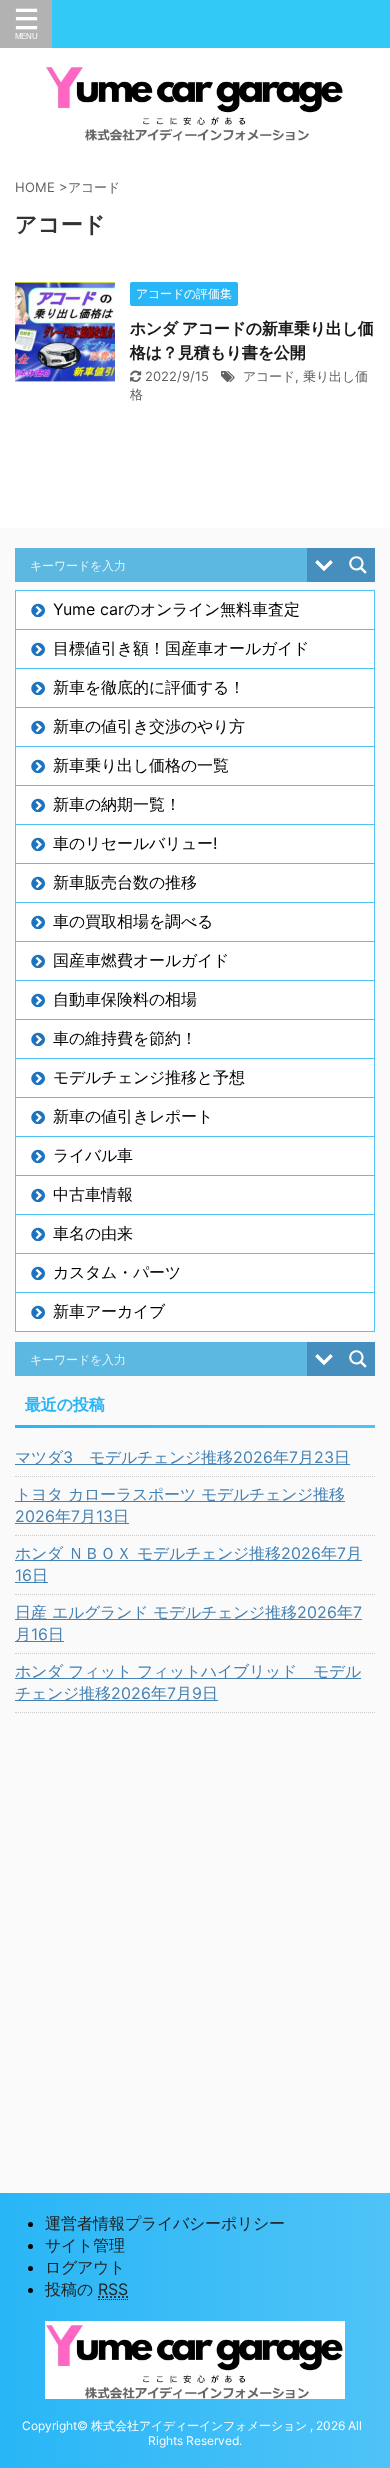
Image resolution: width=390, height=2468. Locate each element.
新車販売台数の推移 (125, 882)
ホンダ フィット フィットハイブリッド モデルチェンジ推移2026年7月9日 (188, 1682)
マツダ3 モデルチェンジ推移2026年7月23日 (182, 1457)
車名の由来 (93, 1233)
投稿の (86, 2289)
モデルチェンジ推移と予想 (149, 1077)
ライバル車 (93, 1155)
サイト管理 (85, 2245)
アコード (269, 376)
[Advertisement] (195, 1928)
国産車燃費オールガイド (141, 960)
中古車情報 (93, 1194)
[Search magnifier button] (358, 565)
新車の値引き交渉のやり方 (149, 726)
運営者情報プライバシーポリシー (165, 2223)
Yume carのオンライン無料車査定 (176, 609)
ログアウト (85, 2267)
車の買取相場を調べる (133, 921)
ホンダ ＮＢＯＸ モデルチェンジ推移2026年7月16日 (188, 1564)
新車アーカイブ (109, 1311)
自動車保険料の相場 (125, 999)
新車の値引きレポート (133, 1116)
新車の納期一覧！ (117, 804)
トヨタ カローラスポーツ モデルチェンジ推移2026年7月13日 (180, 1505)
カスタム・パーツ (117, 1272)
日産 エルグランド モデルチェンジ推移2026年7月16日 (188, 1623)
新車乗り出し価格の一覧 (141, 765)
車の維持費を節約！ (125, 1038)
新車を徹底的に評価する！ (149, 687)
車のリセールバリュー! (135, 843)
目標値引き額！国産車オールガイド (181, 648)
